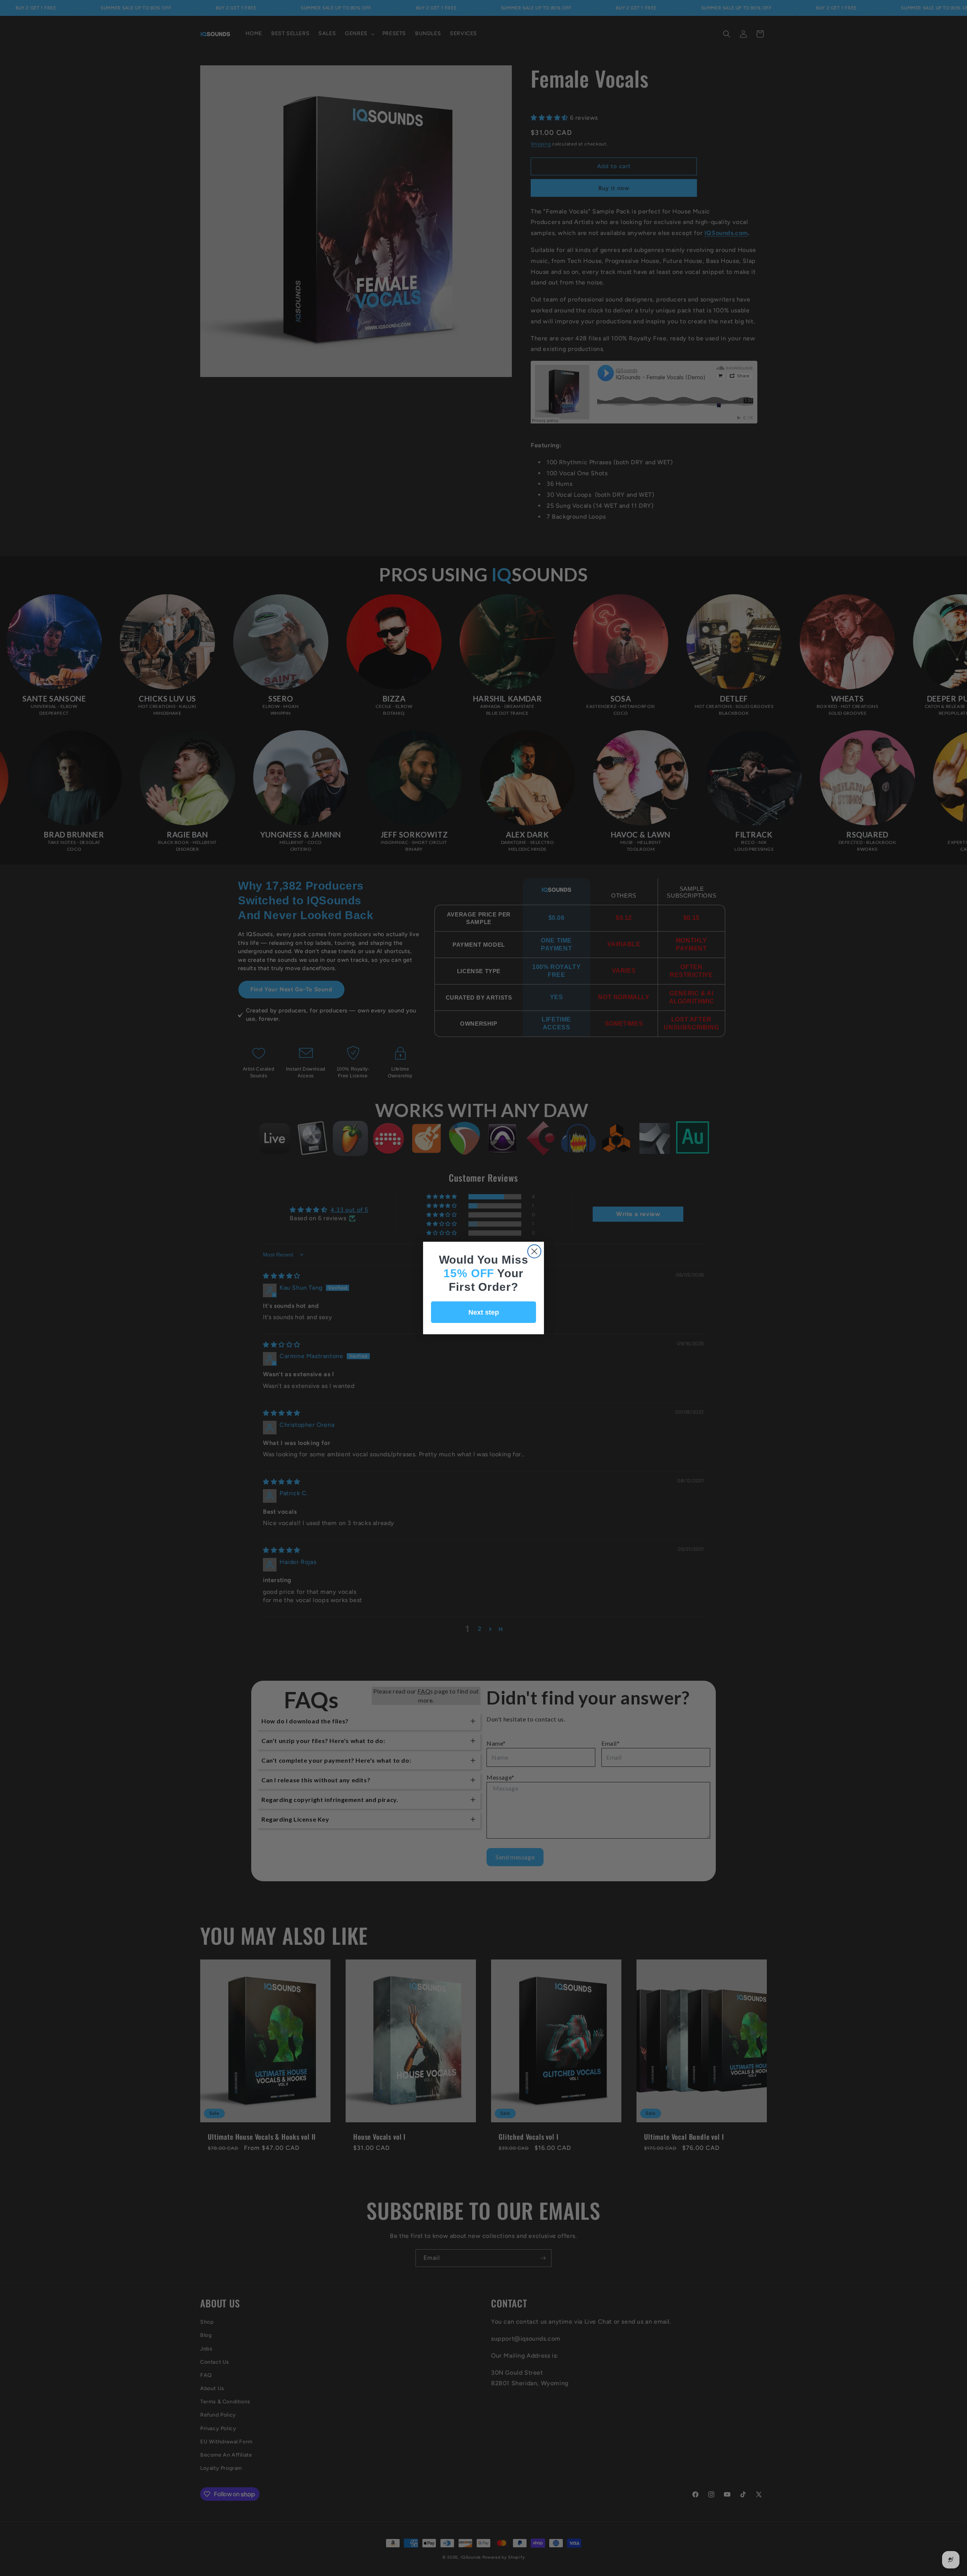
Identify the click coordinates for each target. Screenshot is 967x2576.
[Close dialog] (534, 1251)
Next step (484, 1312)
